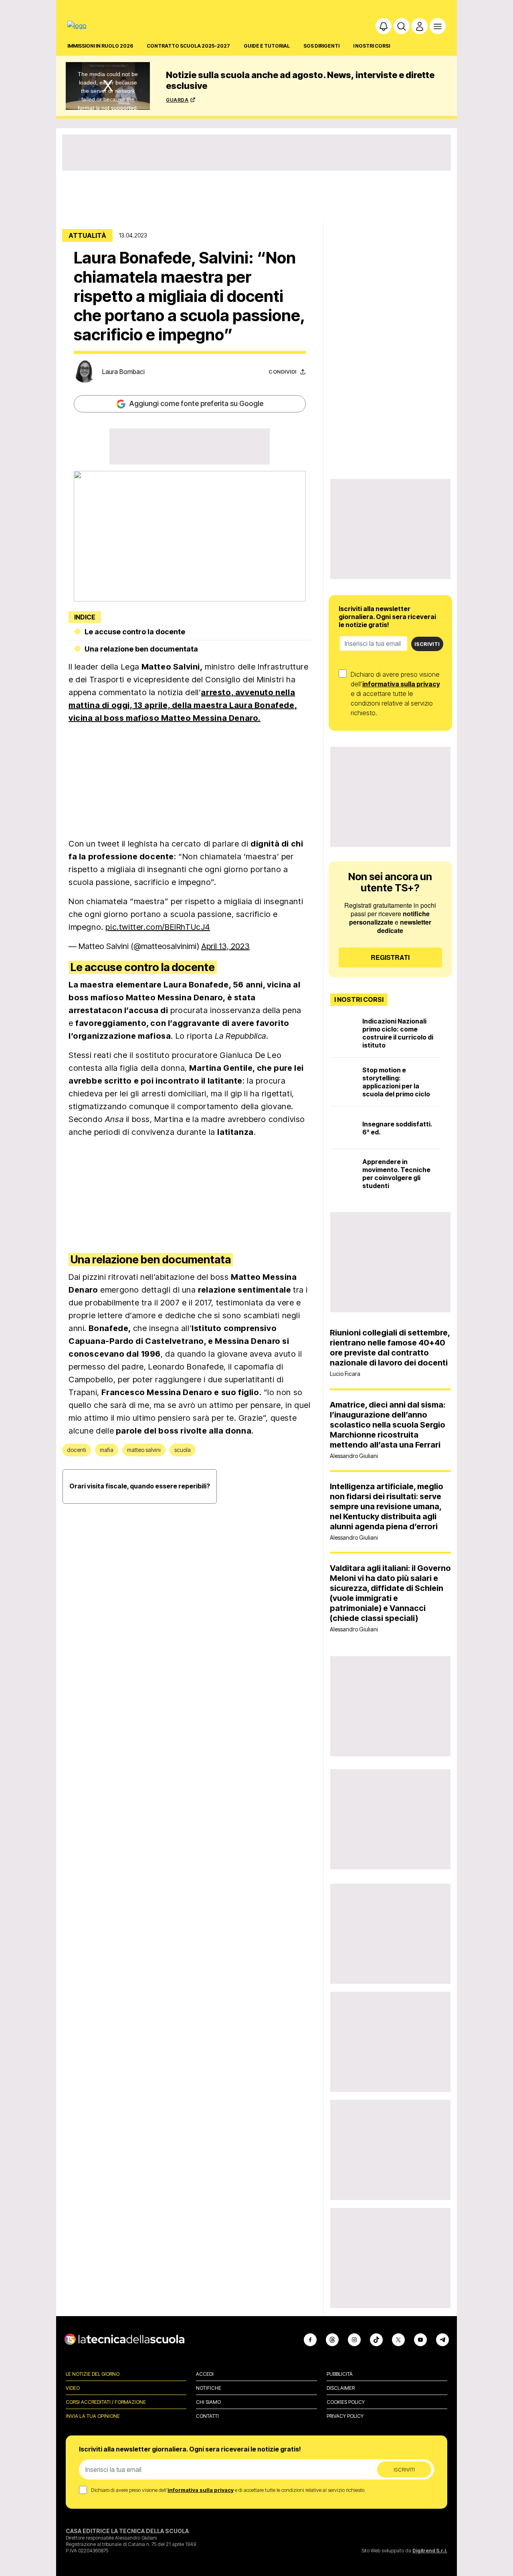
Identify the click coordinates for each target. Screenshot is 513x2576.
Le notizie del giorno (93, 2374)
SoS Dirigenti (321, 46)
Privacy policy (345, 2416)
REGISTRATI (390, 957)
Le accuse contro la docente (135, 632)
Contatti (207, 2416)
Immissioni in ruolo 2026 (100, 46)
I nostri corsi (372, 46)
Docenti (77, 1450)
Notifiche (209, 2388)
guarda (177, 99)
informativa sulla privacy (401, 684)
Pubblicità (340, 2374)
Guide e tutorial (267, 46)
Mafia (107, 1450)
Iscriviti (427, 644)
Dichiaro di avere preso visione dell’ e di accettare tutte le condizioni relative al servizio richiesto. (395, 694)
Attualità (87, 235)
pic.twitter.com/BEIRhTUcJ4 (158, 927)
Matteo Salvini (144, 1450)
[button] (384, 26)
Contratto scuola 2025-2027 (188, 46)
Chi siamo (208, 2402)
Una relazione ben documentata (141, 649)
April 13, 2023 (225, 946)
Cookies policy (346, 2402)
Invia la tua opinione (93, 2416)
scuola (183, 1450)
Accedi (205, 2374)
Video (73, 2388)
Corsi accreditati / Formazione (106, 2402)
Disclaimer (341, 2388)
